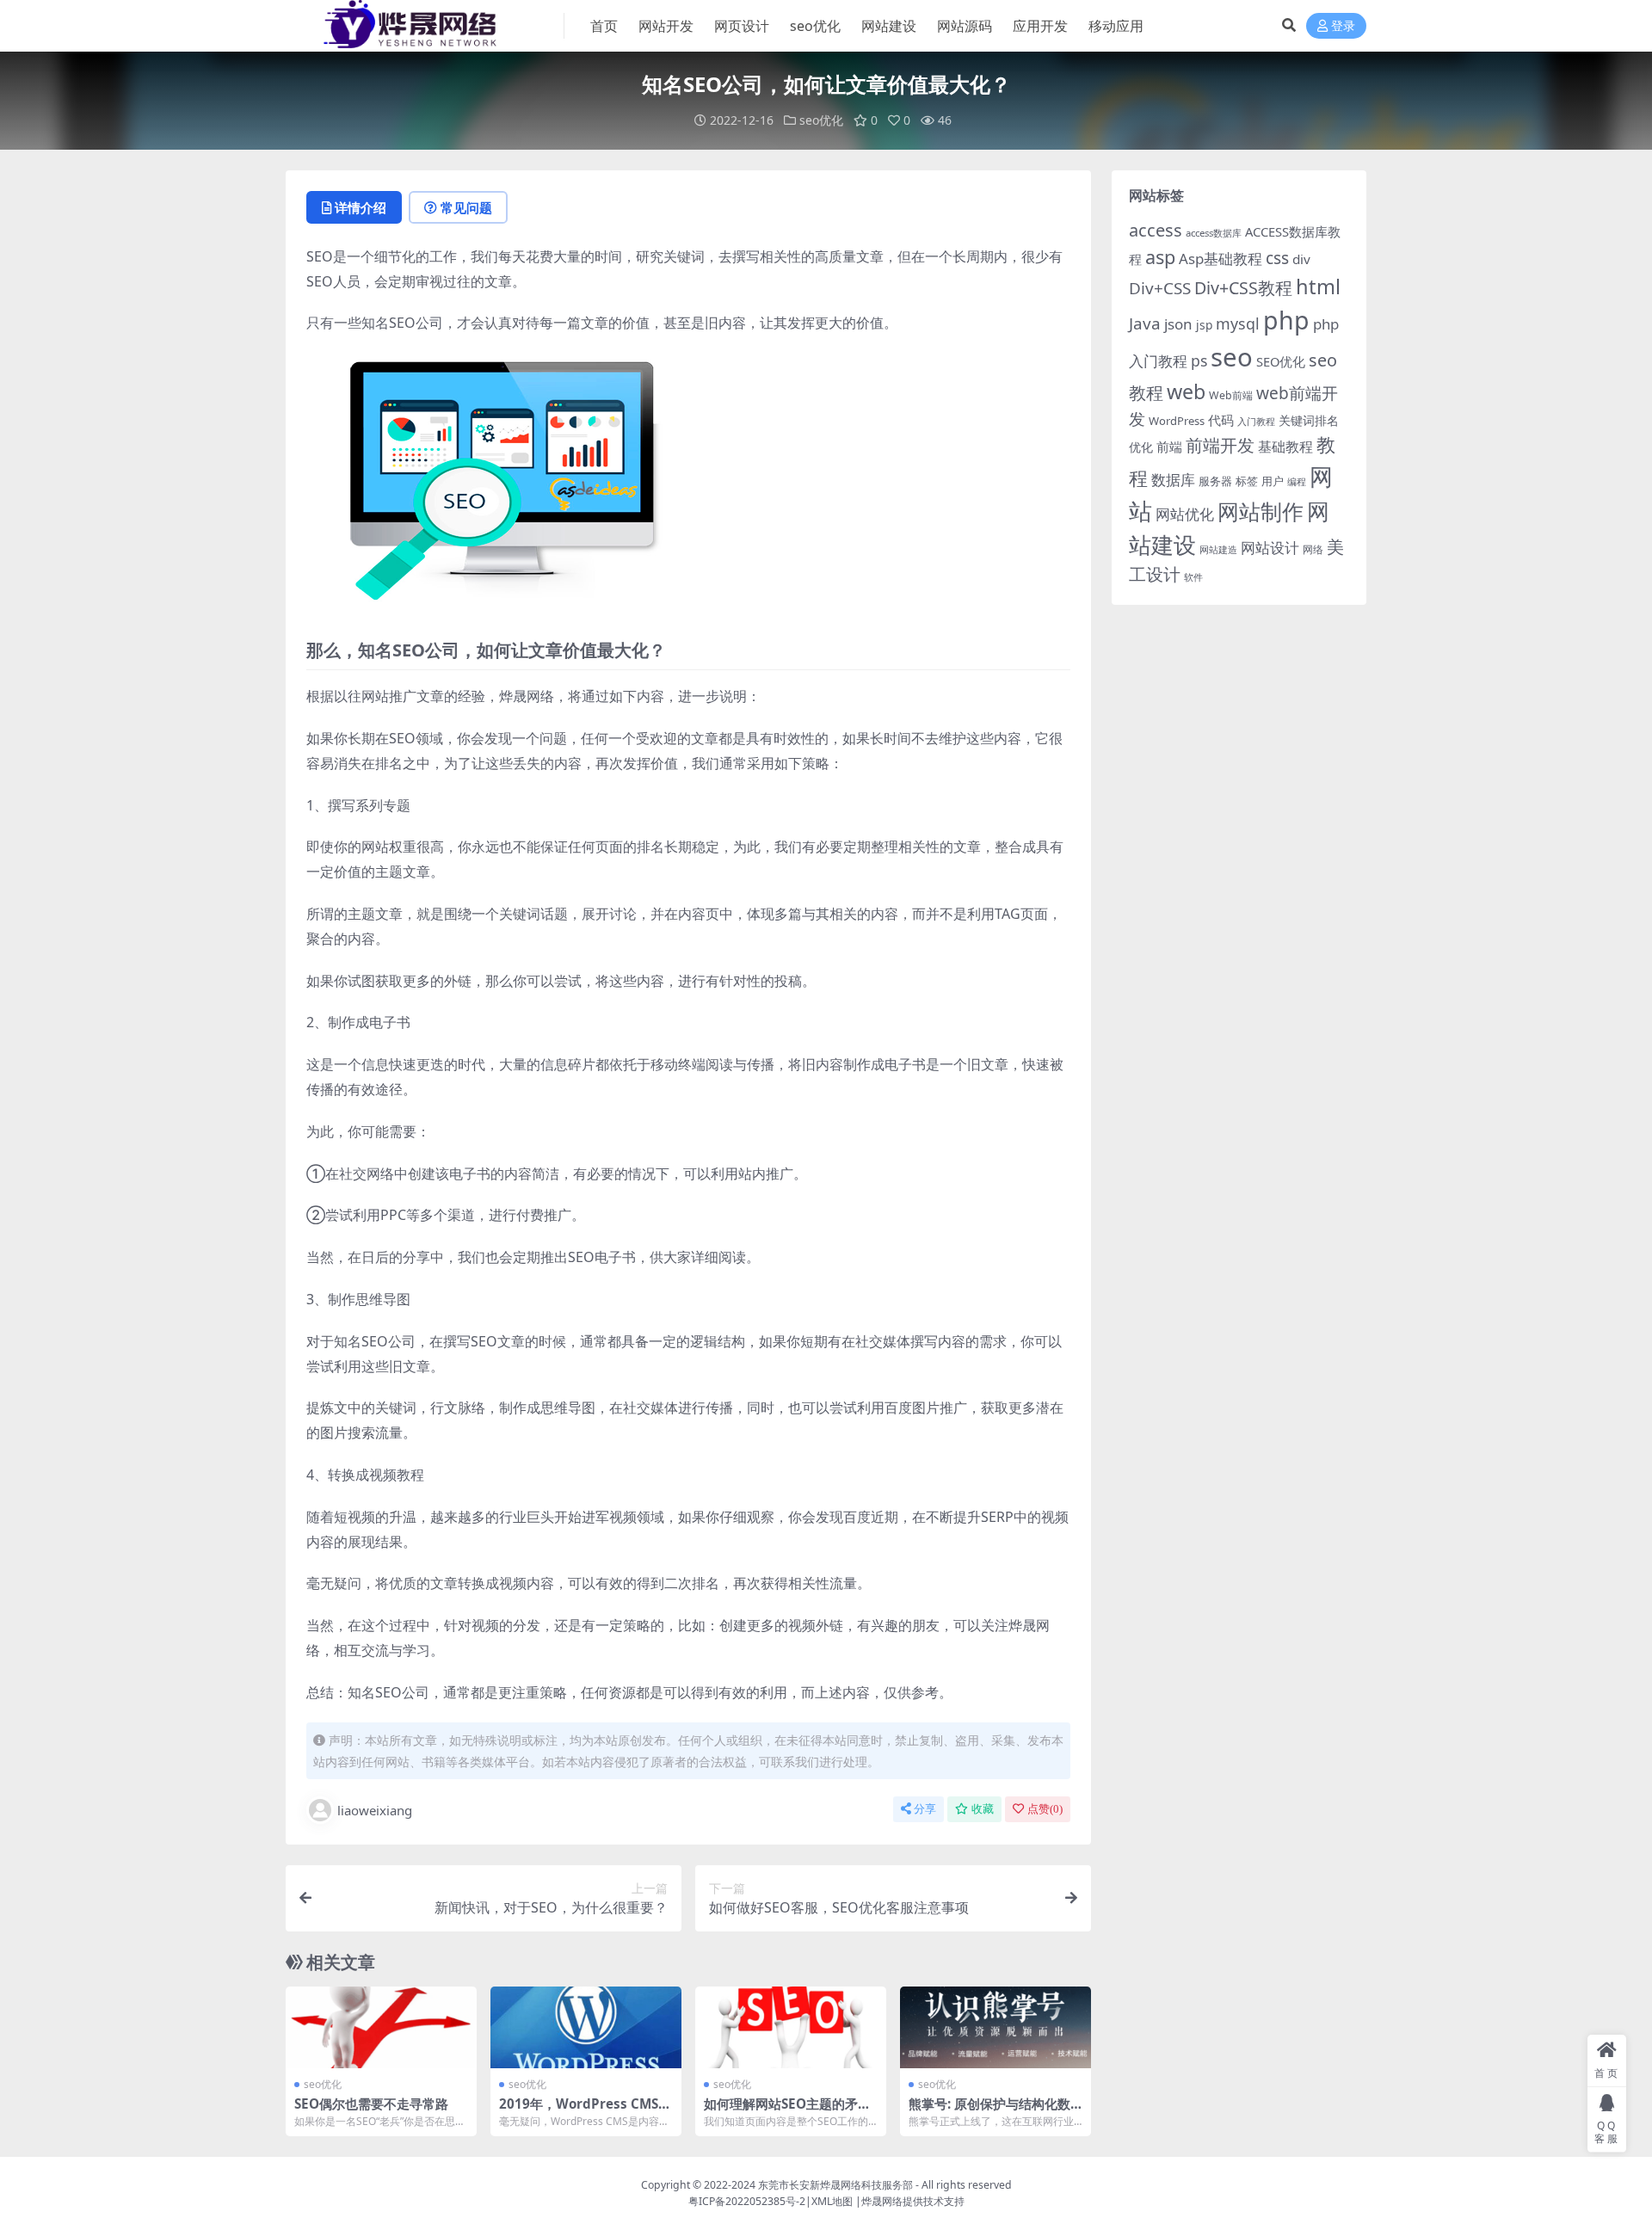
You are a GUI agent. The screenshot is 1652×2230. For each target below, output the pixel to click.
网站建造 (1218, 549)
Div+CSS (1160, 288)
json (1178, 324)
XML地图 (832, 2201)
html (1318, 286)
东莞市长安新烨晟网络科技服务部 (835, 2185)
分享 (925, 1809)
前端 (1169, 447)
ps (1199, 360)
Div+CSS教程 (1243, 288)
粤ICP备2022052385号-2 (747, 2201)
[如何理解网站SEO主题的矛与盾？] (791, 2027)
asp (1160, 257)
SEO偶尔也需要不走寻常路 (371, 2104)
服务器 (1215, 481)
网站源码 (965, 26)
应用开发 (1040, 26)
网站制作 (1261, 511)
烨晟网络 (882, 2201)
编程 (1297, 482)
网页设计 (742, 26)
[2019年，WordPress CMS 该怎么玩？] (586, 2027)
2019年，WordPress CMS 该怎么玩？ (579, 2111)
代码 (1221, 420)
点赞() (1045, 1809)
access (1156, 230)
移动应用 (1116, 26)
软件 (1193, 577)
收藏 (983, 1809)
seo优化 (815, 26)
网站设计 (1270, 548)
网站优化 (1185, 514)
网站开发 (666, 26)
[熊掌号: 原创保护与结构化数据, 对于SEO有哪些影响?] (996, 2027)
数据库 (1173, 480)
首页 (604, 26)
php (1286, 320)
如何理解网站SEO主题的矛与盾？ (787, 2111)
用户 (1273, 481)
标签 (1247, 481)
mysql (1238, 323)
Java (1145, 323)
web (1186, 391)
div (1301, 259)
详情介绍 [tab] (361, 207)
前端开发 (1220, 445)
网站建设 (889, 26)
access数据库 (1214, 233)
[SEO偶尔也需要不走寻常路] (381, 2027)
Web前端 (1231, 395)
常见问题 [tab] (466, 207)
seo (1232, 357)
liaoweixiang (375, 1810)
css (1277, 258)
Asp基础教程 (1221, 259)
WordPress (1177, 421)
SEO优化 (1281, 361)
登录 (1343, 26)
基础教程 (1285, 447)
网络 (1313, 549)
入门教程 (1256, 421)
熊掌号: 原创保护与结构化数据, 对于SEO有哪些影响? (989, 2111)
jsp (1204, 325)
